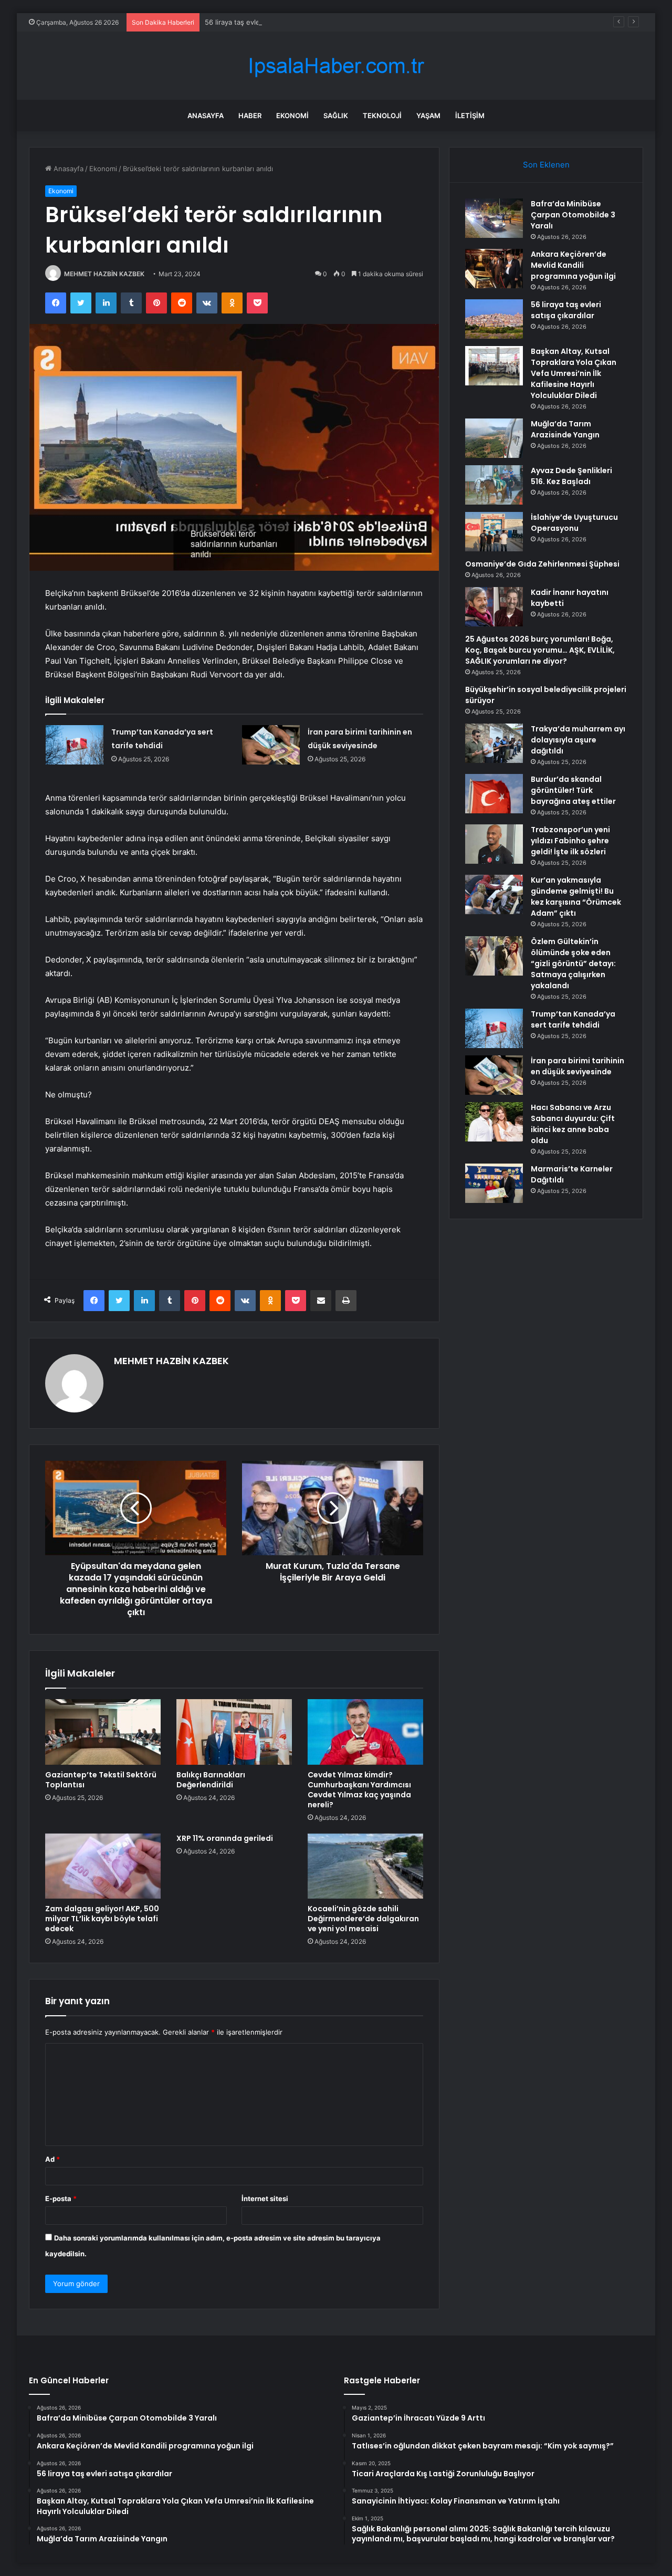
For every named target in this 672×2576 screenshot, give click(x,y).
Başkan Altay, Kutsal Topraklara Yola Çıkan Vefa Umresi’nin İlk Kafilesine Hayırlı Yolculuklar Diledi (574, 373)
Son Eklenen (546, 165)
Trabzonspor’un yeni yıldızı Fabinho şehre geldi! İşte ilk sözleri (570, 841)
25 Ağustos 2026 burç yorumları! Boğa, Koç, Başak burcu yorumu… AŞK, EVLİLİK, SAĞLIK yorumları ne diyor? (540, 650)
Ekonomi (292, 116)
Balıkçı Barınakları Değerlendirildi (211, 1780)
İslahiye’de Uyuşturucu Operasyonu (574, 523)
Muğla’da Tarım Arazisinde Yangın (565, 429)
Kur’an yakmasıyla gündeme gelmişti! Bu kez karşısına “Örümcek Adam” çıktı (576, 897)
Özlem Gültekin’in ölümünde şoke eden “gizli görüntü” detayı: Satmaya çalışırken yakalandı (573, 964)
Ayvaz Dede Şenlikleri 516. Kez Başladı (571, 476)
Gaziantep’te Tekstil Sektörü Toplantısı (101, 1780)
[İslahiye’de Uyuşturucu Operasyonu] (494, 532)
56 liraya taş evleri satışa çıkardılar (260, 22)
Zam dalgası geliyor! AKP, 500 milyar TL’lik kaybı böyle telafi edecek (102, 1919)
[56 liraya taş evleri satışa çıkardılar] (494, 319)
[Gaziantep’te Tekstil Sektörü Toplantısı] (103, 1732)
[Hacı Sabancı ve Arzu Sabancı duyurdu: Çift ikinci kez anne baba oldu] (494, 1122)
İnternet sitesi (265, 2198)
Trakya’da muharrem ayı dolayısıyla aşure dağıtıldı (578, 740)
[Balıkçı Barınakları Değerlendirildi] (234, 1732)
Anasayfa (206, 116)
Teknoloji (382, 116)
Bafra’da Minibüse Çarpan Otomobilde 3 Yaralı (573, 215)
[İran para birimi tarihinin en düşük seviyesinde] (271, 745)
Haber (250, 116)
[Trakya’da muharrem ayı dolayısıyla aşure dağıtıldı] (494, 743)
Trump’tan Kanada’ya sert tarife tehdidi (573, 1019)
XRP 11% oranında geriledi (225, 1838)
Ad (52, 2159)
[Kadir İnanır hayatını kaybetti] (494, 607)
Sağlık (336, 116)
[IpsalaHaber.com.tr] (336, 66)
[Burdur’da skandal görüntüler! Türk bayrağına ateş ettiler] (494, 794)
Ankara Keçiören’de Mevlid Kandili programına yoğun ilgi (573, 265)
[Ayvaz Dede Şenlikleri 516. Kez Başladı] (494, 485)
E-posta (61, 2198)
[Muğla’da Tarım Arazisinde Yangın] (494, 438)
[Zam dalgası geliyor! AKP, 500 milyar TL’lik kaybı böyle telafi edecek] (103, 1866)
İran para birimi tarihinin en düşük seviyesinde (577, 1066)
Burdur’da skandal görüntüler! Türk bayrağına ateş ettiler (573, 790)
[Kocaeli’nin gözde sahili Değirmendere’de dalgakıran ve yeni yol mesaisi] (365, 1866)
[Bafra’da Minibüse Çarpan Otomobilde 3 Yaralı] (494, 218)
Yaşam (428, 116)
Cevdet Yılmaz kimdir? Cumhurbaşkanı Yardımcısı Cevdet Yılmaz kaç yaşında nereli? (359, 1790)
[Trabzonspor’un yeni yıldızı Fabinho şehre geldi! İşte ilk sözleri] (494, 844)
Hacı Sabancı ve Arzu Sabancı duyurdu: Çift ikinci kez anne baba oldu (573, 1124)
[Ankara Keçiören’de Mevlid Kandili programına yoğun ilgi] (494, 269)
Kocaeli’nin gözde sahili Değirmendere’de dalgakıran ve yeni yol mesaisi (363, 1919)
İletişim (470, 116)
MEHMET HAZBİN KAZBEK (104, 274)
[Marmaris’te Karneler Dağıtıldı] (494, 1183)
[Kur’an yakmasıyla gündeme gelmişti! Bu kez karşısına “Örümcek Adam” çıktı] (494, 894)
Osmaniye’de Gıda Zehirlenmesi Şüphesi (542, 564)
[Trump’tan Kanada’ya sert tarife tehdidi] (75, 745)
